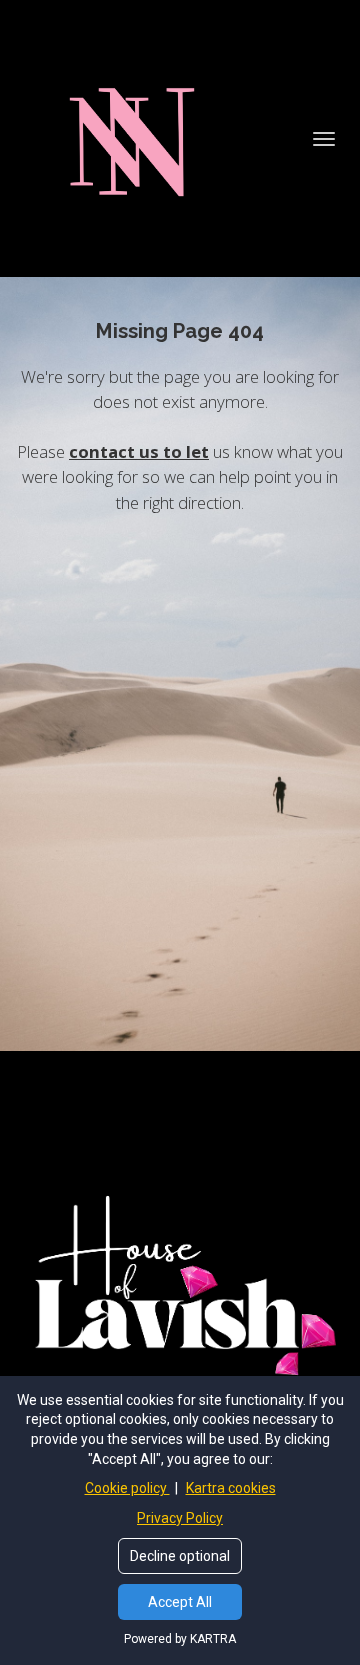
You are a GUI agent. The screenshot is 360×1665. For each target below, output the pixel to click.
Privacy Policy (180, 1518)
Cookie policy (127, 1488)
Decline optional (180, 1556)
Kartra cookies (231, 1488)
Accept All (180, 1602)
